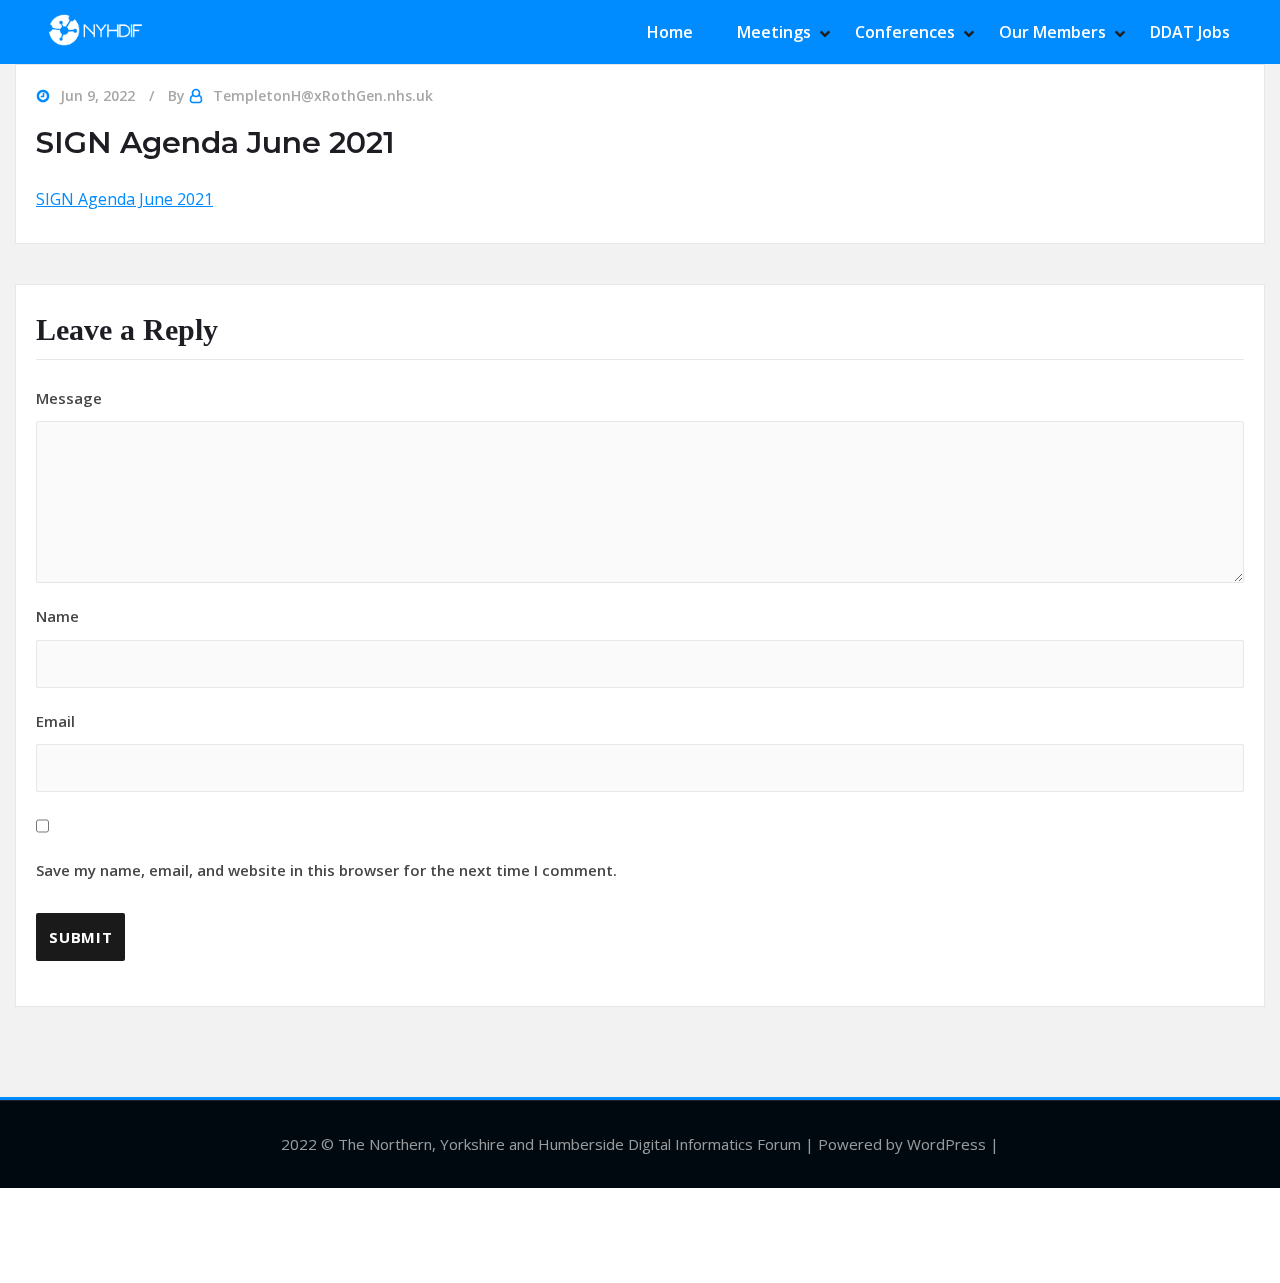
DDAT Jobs (1190, 32)
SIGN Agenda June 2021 (124, 199)
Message (69, 398)
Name (57, 616)
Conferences (905, 32)
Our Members (1052, 32)
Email (326, 796)
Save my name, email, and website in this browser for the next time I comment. (326, 870)
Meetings (774, 32)
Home (670, 32)
